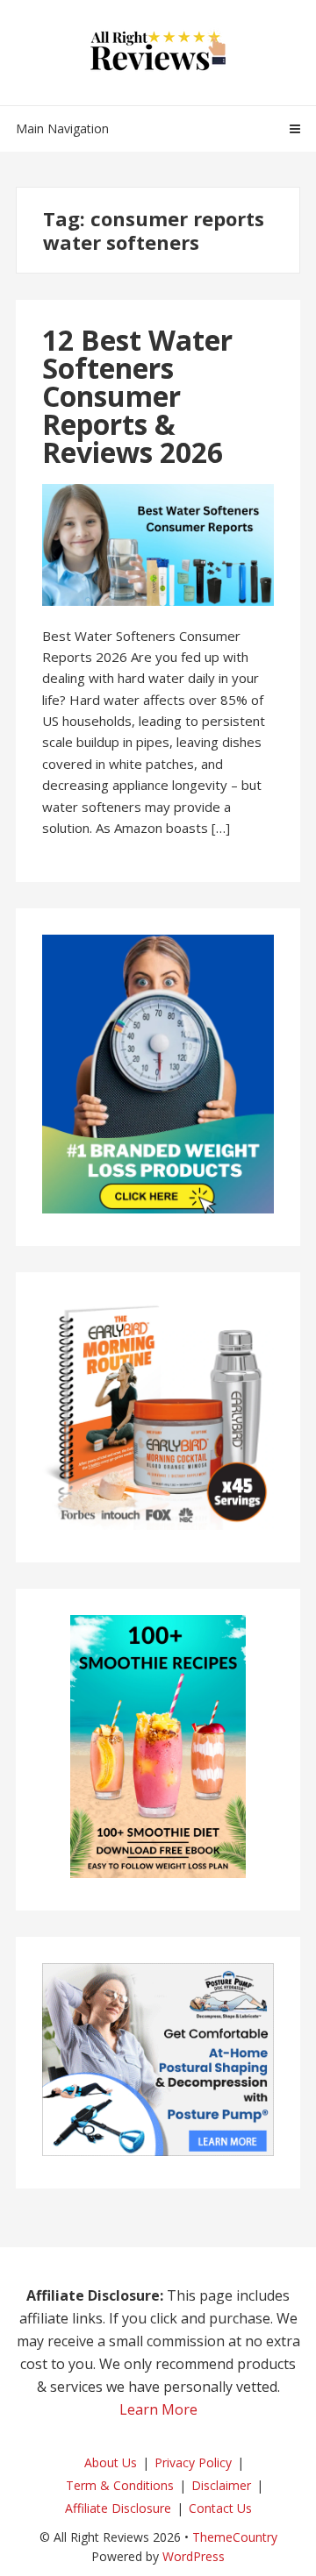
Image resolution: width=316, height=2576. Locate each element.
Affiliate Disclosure (118, 2508)
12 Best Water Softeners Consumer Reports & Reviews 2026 (137, 396)
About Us (111, 2462)
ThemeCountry (235, 2537)
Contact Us (220, 2508)
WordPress (194, 2556)
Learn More (158, 2409)
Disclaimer (221, 2485)
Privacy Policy (193, 2462)
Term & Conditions (120, 2485)
